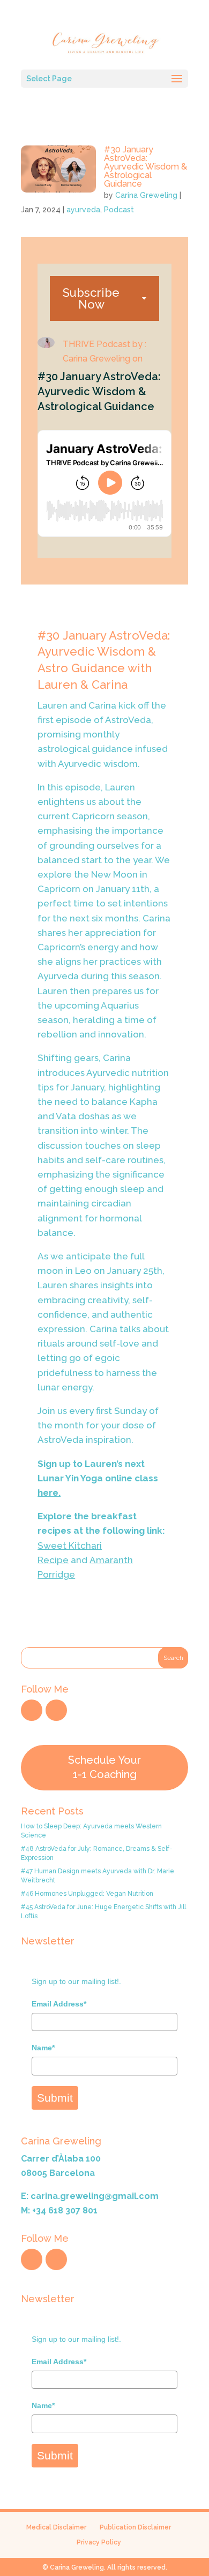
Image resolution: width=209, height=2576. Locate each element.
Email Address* (59, 2004)
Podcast (119, 210)
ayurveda (83, 210)
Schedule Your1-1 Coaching (104, 1767)
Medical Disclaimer (56, 2527)
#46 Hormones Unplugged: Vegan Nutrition (87, 1894)
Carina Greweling (146, 195)
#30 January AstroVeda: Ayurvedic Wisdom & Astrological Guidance (145, 167)
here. (49, 1493)
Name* (43, 2048)
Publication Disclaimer (135, 2527)
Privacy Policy (99, 2542)
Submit (55, 2098)
